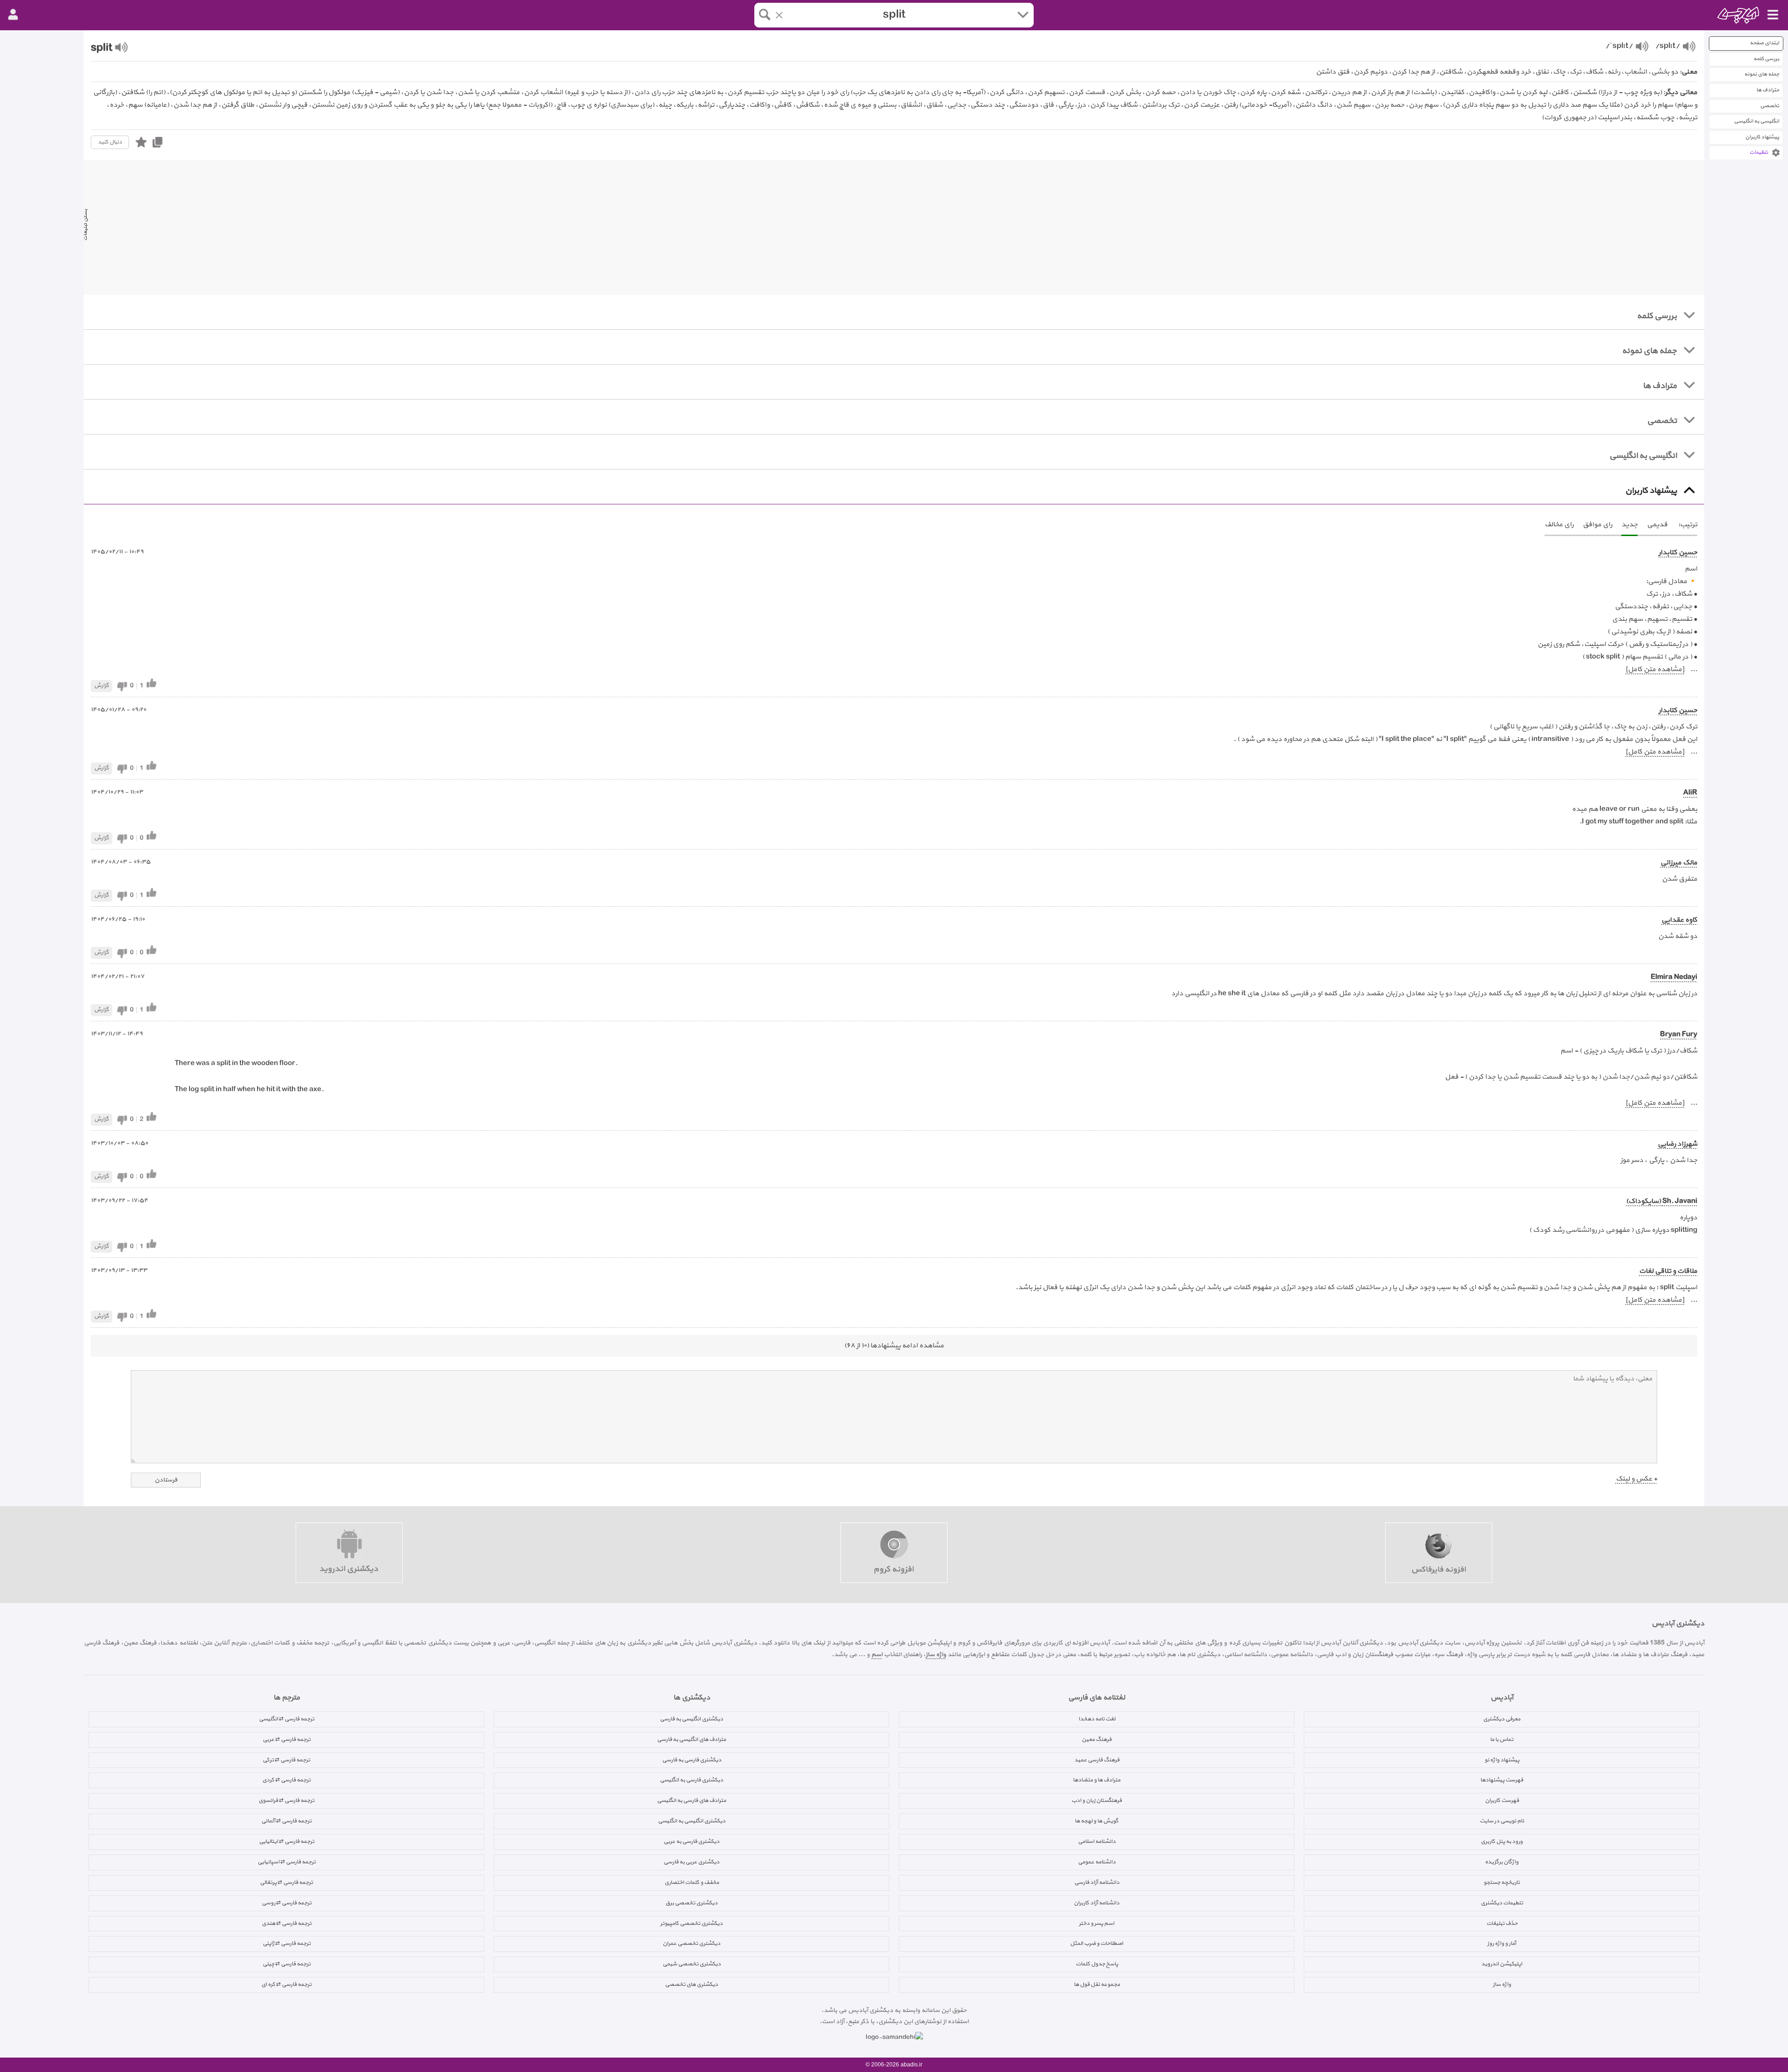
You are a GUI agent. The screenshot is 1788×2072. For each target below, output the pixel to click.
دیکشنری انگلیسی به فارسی (691, 1719)
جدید (1629, 525)
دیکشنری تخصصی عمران (691, 1943)
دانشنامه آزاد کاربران (1097, 1903)
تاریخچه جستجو (1502, 1882)
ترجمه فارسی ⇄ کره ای (286, 1984)
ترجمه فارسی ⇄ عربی (287, 1739)
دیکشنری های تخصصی (691, 1984)
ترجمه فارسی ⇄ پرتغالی (286, 1882)
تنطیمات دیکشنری (1502, 1903)
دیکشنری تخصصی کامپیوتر (691, 1923)
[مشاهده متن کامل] (1655, 669)
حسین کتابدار (1678, 553)
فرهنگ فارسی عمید (1097, 1760)
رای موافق (1597, 525)
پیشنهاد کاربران (1762, 137)
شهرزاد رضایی (1677, 1144)
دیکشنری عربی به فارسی (691, 1862)
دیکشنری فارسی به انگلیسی (691, 1780)
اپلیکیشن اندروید (1502, 1964)
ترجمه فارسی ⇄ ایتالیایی (287, 1841)
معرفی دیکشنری (1502, 1719)
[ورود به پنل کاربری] (13, 15)
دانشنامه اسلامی (1097, 1841)
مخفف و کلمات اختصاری (692, 1882)
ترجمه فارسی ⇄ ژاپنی (287, 1943)
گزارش (102, 686)
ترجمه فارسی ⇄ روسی (287, 1903)
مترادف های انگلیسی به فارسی (691, 1739)
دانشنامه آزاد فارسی (1097, 1882)
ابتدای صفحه (1764, 43)
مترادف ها (1768, 90)
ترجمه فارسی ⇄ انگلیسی (287, 1719)
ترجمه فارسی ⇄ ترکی (286, 1760)
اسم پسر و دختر (1097, 1923)
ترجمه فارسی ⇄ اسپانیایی (287, 1862)
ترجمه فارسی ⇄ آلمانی (286, 1821)
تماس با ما (1502, 1739)
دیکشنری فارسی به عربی (691, 1841)
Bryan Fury (1679, 1035)
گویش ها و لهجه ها (1097, 1821)
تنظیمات (1759, 153)
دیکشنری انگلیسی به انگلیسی (692, 1821)
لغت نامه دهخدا (1097, 1719)
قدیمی (1657, 525)
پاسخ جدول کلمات (1097, 1964)
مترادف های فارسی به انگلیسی (691, 1800)
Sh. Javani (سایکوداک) (1662, 1201)
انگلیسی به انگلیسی (1757, 121)
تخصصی (1770, 106)
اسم (877, 1654)
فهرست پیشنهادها (1502, 1780)
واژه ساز (936, 1654)
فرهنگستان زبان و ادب (1097, 1800)
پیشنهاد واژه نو (1502, 1760)
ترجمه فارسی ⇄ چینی (287, 1964)
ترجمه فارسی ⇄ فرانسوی (286, 1800)
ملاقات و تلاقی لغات (1668, 1271)
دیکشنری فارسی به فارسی (692, 1760)
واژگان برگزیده (1502, 1862)
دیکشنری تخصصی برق (691, 1903)
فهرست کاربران (1502, 1800)
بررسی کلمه (1766, 59)
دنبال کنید (110, 142)
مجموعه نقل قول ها (1097, 1984)
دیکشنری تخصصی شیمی (692, 1964)
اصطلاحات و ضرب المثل (1097, 1943)
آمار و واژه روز (1502, 1943)
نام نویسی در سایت (1502, 1821)
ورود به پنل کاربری (1502, 1841)
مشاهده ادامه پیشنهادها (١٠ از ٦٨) (894, 1346)
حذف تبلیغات (1502, 1923)
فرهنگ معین (1097, 1739)
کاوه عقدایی (1679, 920)
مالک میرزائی (1679, 863)
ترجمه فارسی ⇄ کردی (286, 1780)
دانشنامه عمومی (1097, 1862)
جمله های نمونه (1762, 74)
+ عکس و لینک (1636, 1479)
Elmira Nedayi (1674, 977)
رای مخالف (1559, 525)
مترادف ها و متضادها (1097, 1780)
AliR (1690, 793)
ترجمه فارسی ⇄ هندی (287, 1923)
